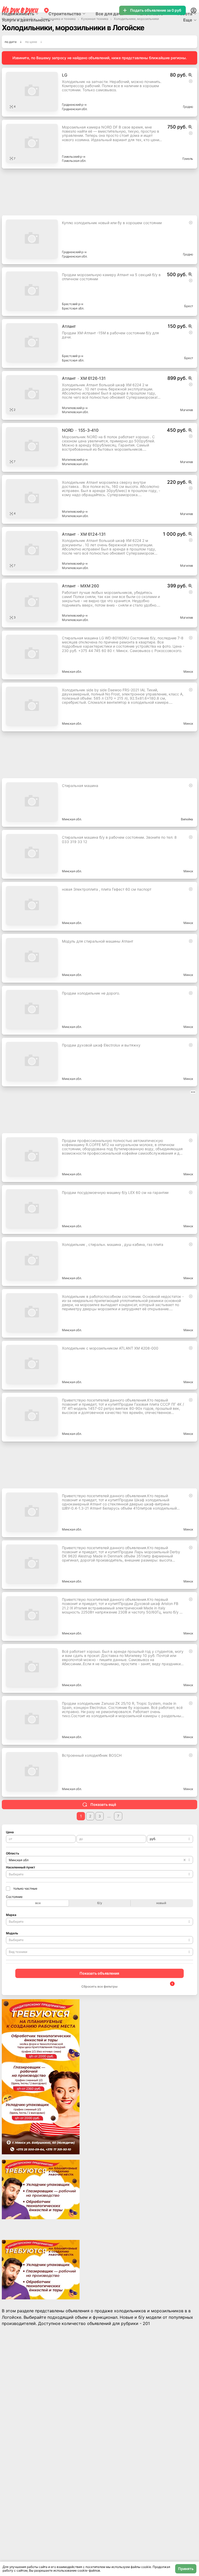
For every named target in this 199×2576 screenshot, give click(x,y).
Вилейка (187, 819)
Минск (188, 672)
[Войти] (194, 10)
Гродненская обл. (75, 109)
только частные (25, 1888)
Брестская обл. (73, 308)
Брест (189, 306)
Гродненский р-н (74, 105)
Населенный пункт (21, 1867)
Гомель (188, 159)
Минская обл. (72, 672)
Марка (11, 1915)
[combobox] (170, 1839)
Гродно (188, 107)
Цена (10, 1832)
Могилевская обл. (75, 412)
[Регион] (46, 10)
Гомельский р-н (74, 157)
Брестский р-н (73, 304)
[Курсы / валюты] (190, 75)
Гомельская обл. (74, 161)
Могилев (187, 410)
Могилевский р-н (75, 408)
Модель (12, 1933)
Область (13, 1853)
